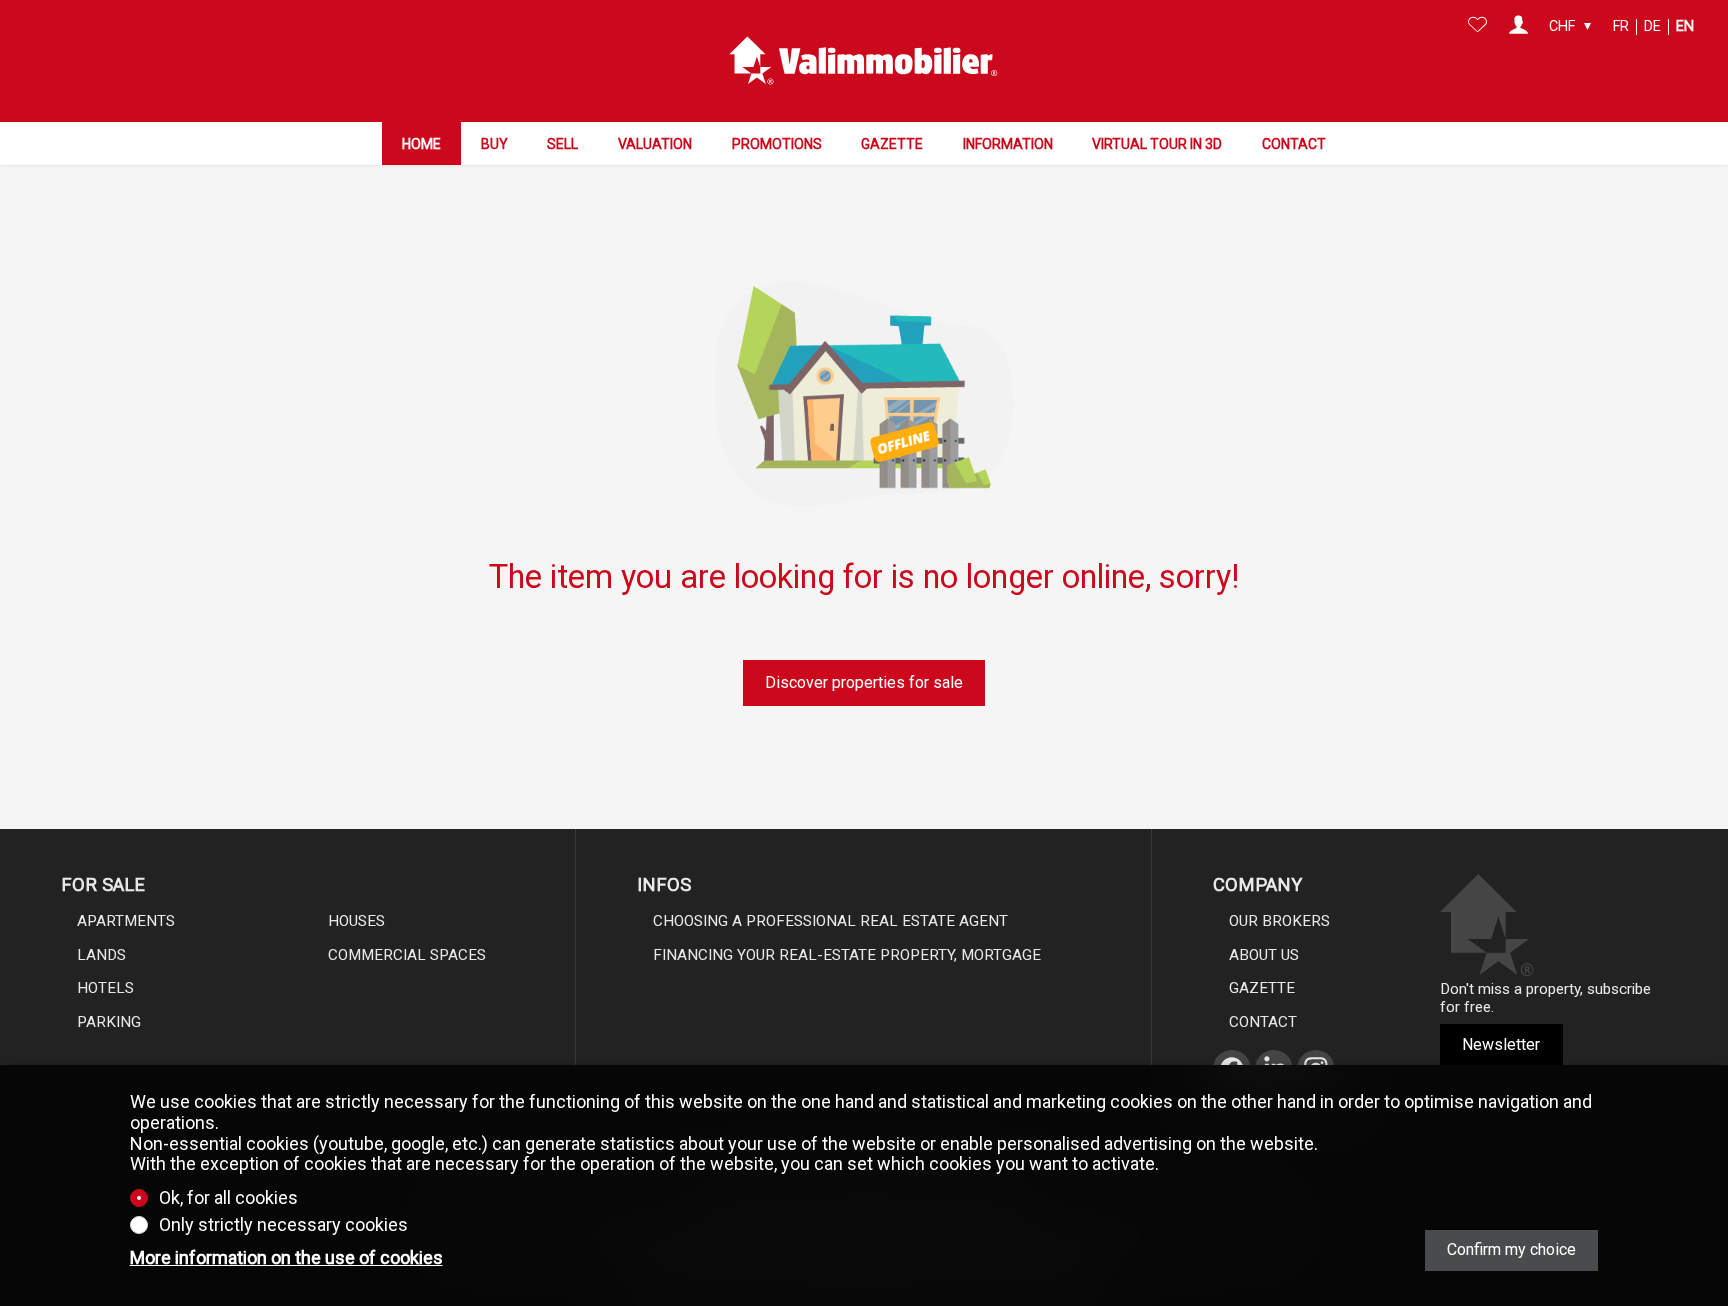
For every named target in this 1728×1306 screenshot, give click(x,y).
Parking (109, 1022)
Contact (1294, 144)
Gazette (892, 144)
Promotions (777, 144)
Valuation (655, 144)
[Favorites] (1477, 27)
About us (1264, 955)
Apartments (126, 921)
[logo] (864, 61)
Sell (562, 144)
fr (1621, 26)
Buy (494, 144)
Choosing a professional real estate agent (830, 921)
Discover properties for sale (864, 682)
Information (1008, 144)
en (1685, 26)
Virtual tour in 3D (1157, 144)
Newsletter (1501, 1044)
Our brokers (1279, 921)
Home (421, 144)
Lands (101, 955)
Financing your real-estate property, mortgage (847, 955)
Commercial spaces (407, 955)
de (1652, 26)
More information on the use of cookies (286, 1258)
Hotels (105, 988)
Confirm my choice (1511, 1249)
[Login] (1518, 27)
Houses (356, 921)
